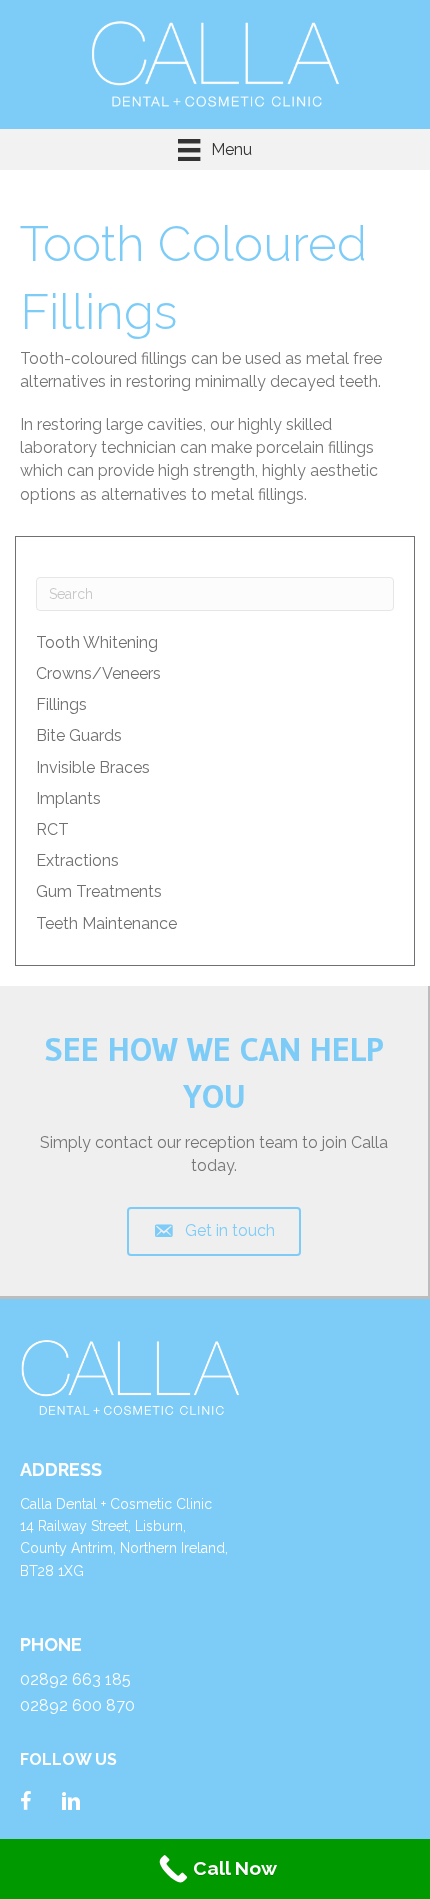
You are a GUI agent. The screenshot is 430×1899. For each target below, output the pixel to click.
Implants (68, 798)
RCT (52, 829)
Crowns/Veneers (98, 673)
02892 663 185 (75, 1679)
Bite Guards (79, 735)
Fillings (61, 704)
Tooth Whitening (97, 642)
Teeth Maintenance (106, 923)
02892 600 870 (77, 1705)
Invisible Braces (93, 767)
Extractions (77, 860)
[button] (214, 1231)
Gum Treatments (99, 891)
